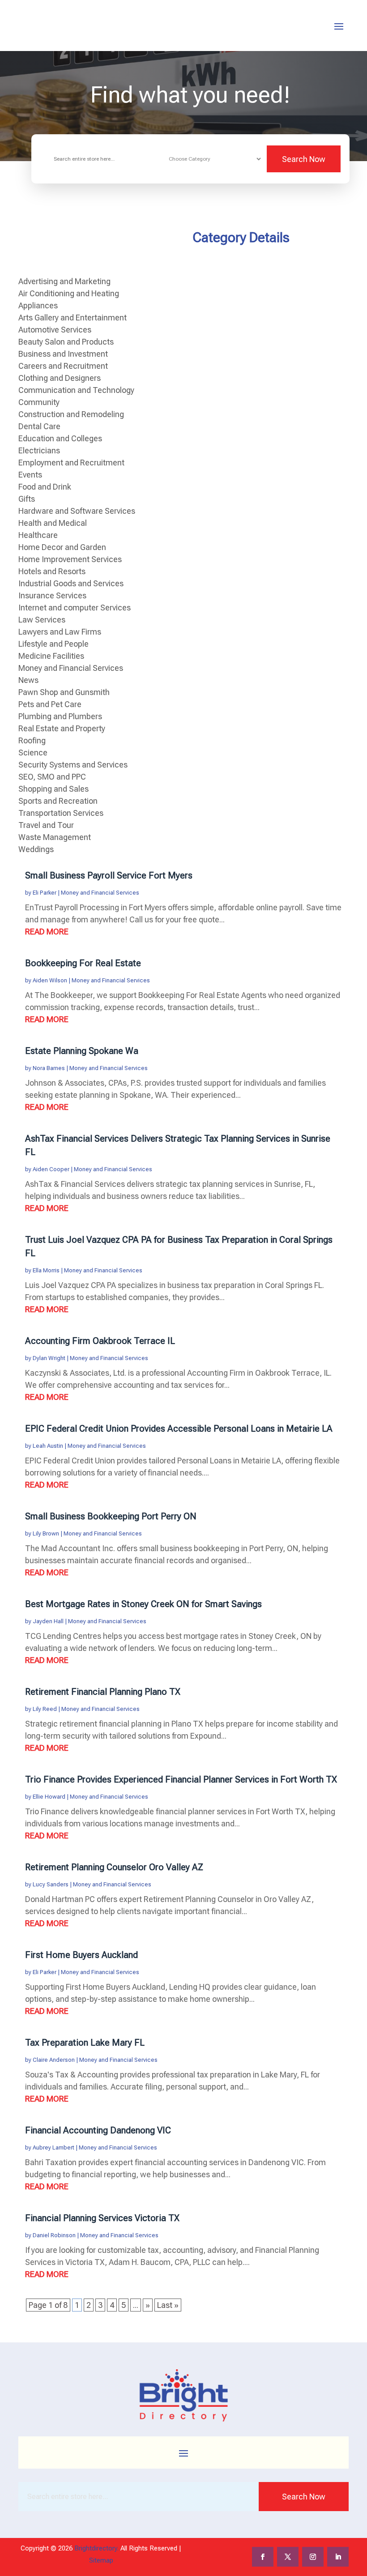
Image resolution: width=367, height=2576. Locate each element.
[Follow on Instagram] (313, 2557)
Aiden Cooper (51, 1169)
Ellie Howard (49, 1797)
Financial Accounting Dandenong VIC (98, 2130)
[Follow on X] (288, 2557)
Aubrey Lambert (53, 2147)
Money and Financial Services (100, 893)
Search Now (304, 159)
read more (47, 932)
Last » (168, 2305)
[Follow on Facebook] (263, 2557)
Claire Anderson (54, 2060)
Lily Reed (45, 1709)
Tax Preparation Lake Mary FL (85, 2043)
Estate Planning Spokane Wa (82, 1051)
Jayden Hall (48, 1621)
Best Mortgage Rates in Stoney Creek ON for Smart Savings (143, 1604)
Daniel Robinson (54, 2235)
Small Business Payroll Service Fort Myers (109, 875)
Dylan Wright (49, 1358)
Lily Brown (46, 1533)
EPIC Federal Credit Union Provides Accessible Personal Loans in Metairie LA (179, 1429)
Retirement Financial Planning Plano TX (103, 1692)
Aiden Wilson (50, 980)
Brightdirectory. (96, 2548)
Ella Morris (46, 1270)
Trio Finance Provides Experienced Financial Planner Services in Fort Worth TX (181, 1779)
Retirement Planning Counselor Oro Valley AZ (114, 1867)
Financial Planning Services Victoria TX (102, 2218)
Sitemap (101, 2560)
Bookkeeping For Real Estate (83, 963)
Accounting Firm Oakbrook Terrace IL (100, 1341)
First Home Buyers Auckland (81, 1955)
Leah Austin (48, 1446)
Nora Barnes (49, 1068)
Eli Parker (45, 893)
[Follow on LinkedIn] (338, 2557)
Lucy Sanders (51, 1884)
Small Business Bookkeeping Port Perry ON (111, 1516)
